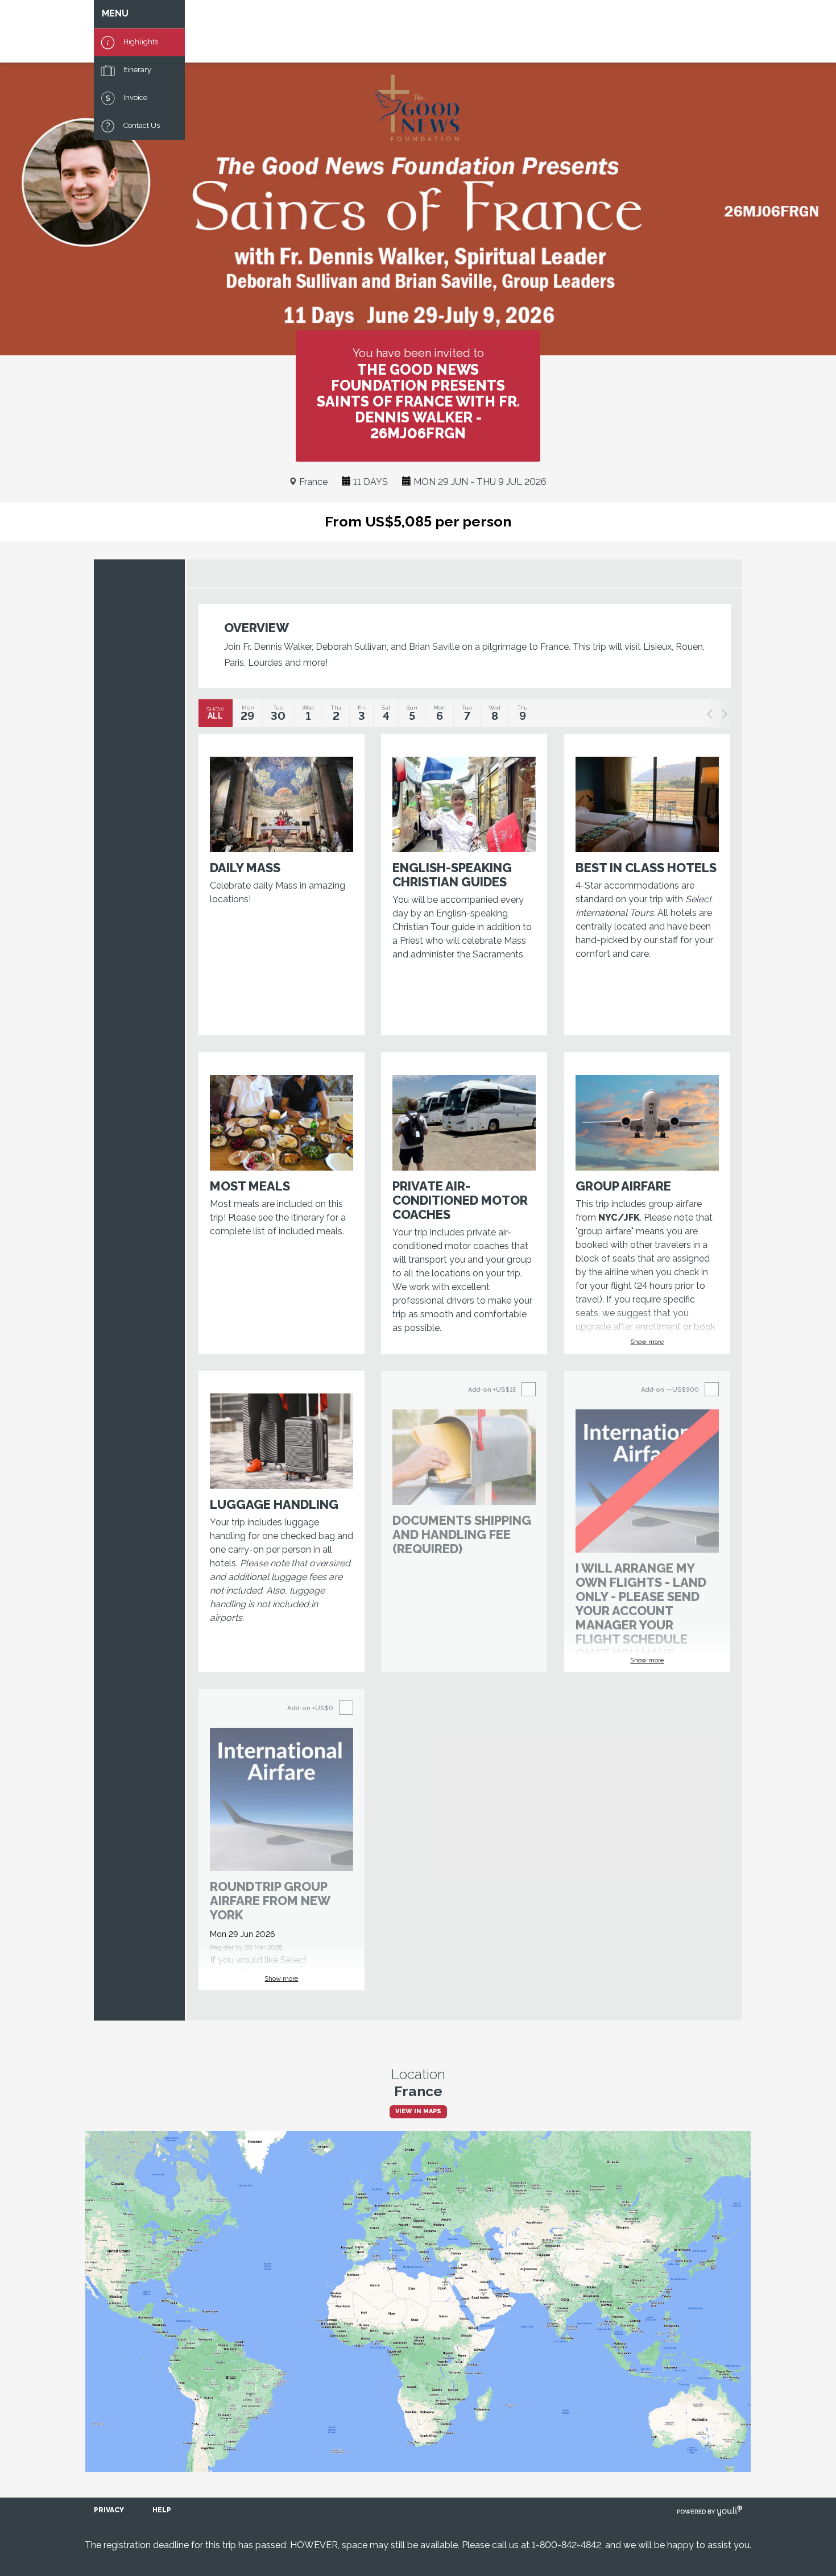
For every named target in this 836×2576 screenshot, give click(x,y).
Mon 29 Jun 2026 (242, 1934)
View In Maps (418, 2111)
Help (162, 2510)
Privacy (109, 2510)
